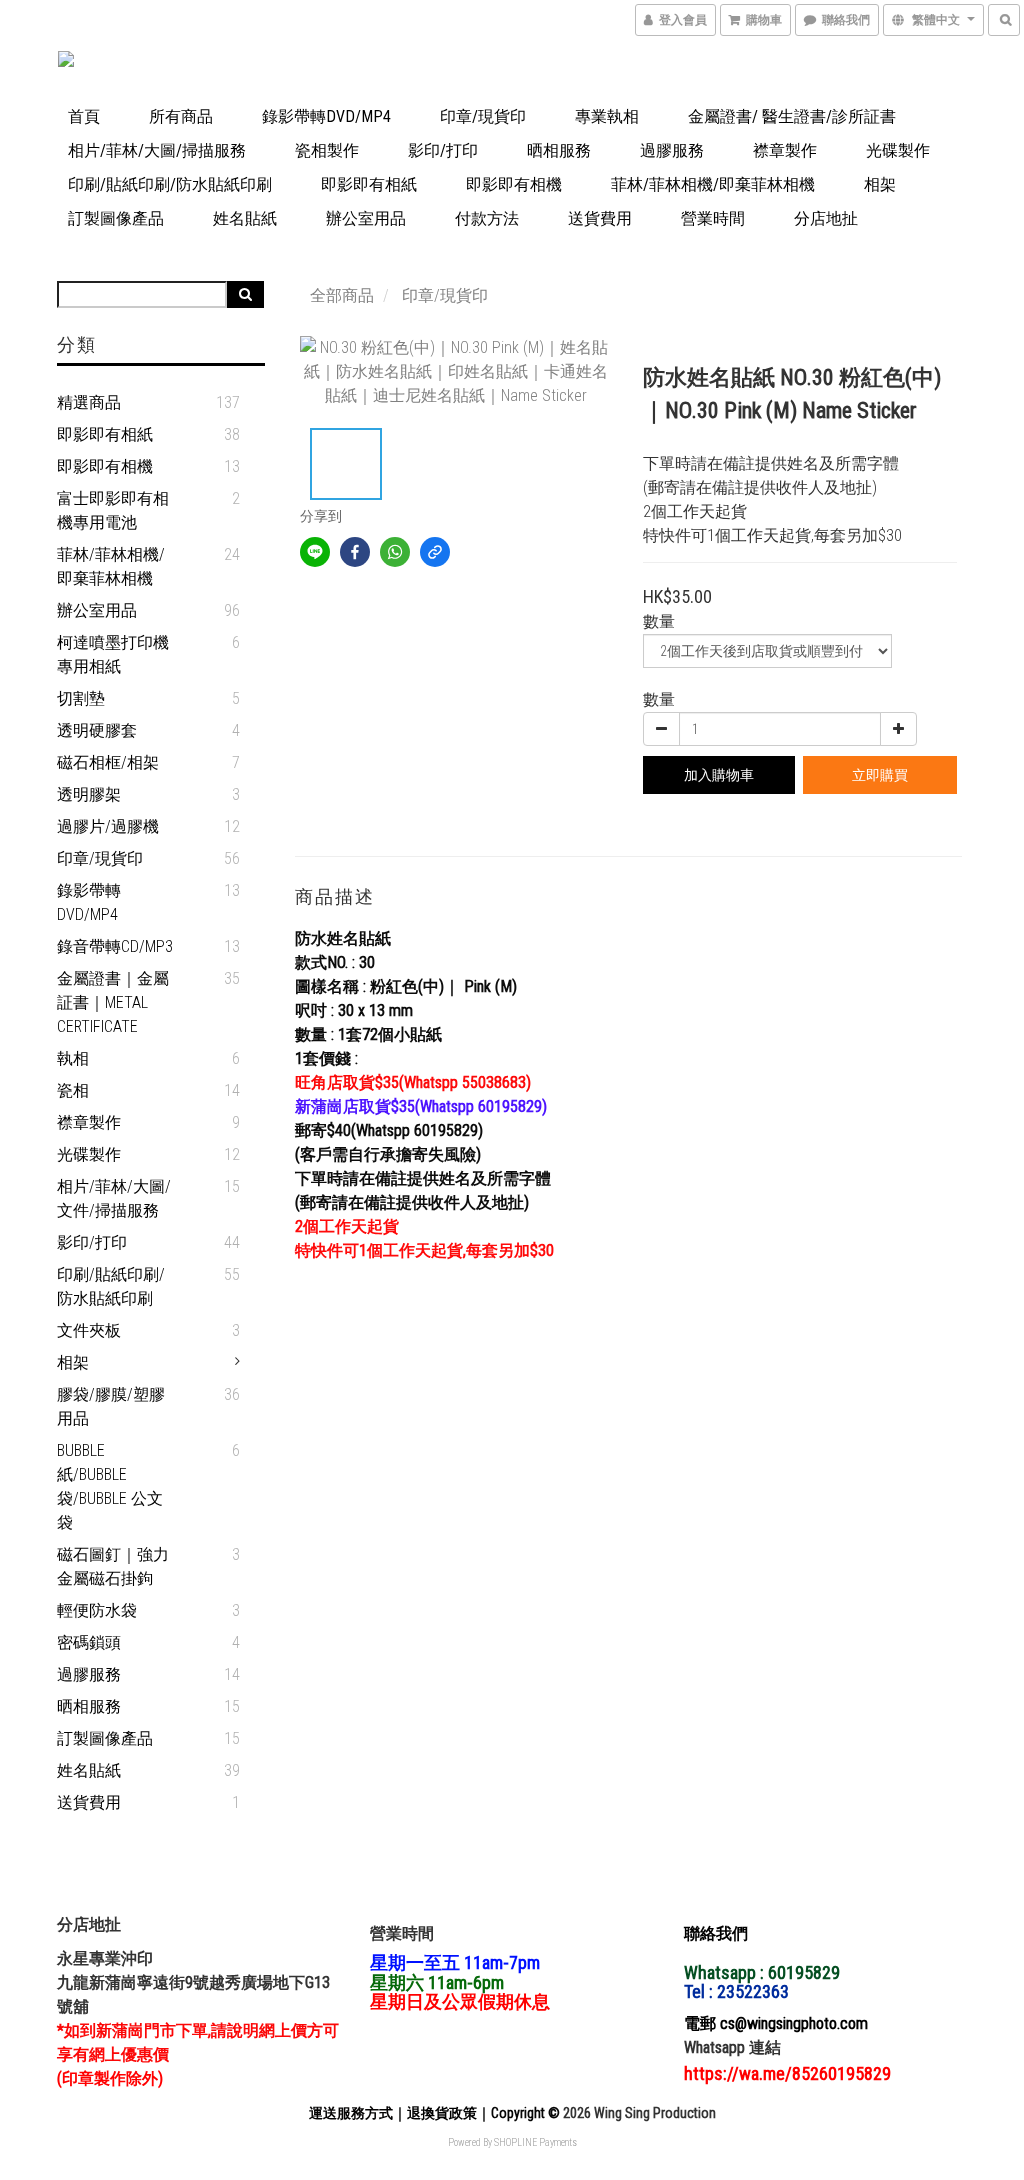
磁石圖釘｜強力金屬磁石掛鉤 (113, 1566)
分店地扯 (826, 218)
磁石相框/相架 (108, 762)
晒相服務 (559, 150)
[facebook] (355, 552)
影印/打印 (443, 150)
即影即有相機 (514, 184)
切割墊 (81, 698)
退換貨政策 (442, 2113)
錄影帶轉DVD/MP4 (326, 116)
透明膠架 (89, 794)
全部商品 (342, 295)
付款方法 (487, 218)
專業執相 (607, 116)
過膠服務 (672, 150)
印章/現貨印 (483, 116)
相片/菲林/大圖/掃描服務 (157, 150)
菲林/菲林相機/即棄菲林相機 (713, 184)
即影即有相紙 (369, 184)
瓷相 (73, 1090)
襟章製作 (785, 150)
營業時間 (713, 218)
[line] (315, 552)
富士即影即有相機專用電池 (113, 510)
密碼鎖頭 (89, 1642)
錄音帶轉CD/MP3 (115, 946)
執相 (73, 1058)
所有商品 (181, 116)
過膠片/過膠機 (108, 826)
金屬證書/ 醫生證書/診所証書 (792, 116)
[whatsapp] (395, 552)
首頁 (84, 116)
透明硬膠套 (97, 730)
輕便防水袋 (97, 1610)
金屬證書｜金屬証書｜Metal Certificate (113, 1002)
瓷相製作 (327, 150)
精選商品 (89, 402)
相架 (880, 184)
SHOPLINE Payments (535, 2142)
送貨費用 (600, 218)
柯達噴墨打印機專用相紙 (113, 654)
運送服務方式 (351, 2113)
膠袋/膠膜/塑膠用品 (111, 1406)
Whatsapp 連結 (732, 2047)
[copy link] (435, 552)
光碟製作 (898, 150)
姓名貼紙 (245, 218)
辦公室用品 (366, 218)
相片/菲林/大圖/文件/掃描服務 (114, 1198)
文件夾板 (89, 1330)
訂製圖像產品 (116, 218)
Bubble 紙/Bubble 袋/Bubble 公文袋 (110, 1486)
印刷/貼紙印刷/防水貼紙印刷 (170, 184)
